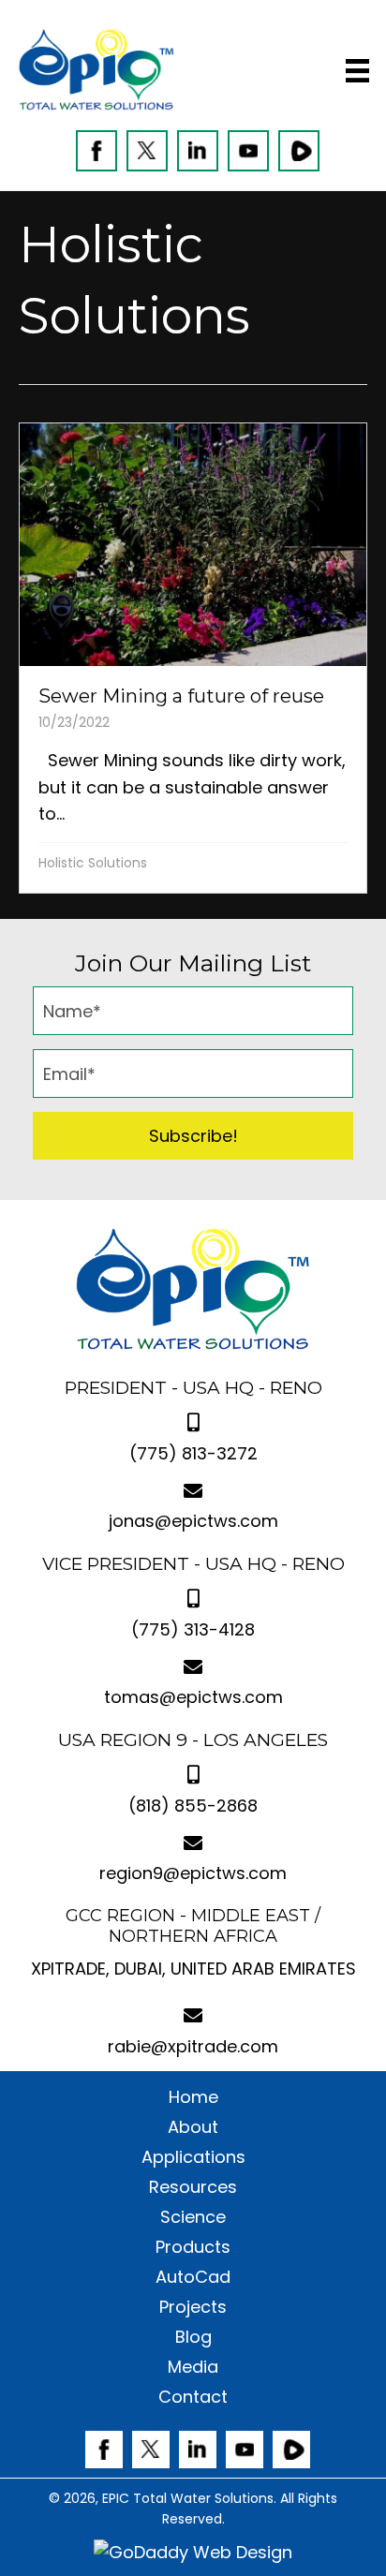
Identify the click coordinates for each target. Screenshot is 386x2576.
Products (193, 2247)
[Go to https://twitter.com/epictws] (147, 151)
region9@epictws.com (193, 1873)
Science (193, 2217)
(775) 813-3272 (193, 1453)
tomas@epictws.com (193, 1697)
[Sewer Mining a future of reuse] (193, 658)
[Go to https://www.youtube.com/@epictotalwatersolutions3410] (248, 151)
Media (193, 2367)
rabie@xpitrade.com (193, 2046)
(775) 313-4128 (193, 1629)
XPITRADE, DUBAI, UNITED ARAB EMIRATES (193, 1969)
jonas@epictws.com (193, 1521)
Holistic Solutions (93, 863)
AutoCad (193, 2277)
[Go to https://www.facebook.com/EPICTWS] (96, 151)
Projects (193, 2307)
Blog (193, 2337)
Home (193, 2097)
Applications (193, 2157)
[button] (193, 1136)
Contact (193, 2397)
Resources (193, 2187)
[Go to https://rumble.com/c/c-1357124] (299, 151)
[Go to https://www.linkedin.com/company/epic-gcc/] (198, 151)
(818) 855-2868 (193, 1806)
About (193, 2127)
